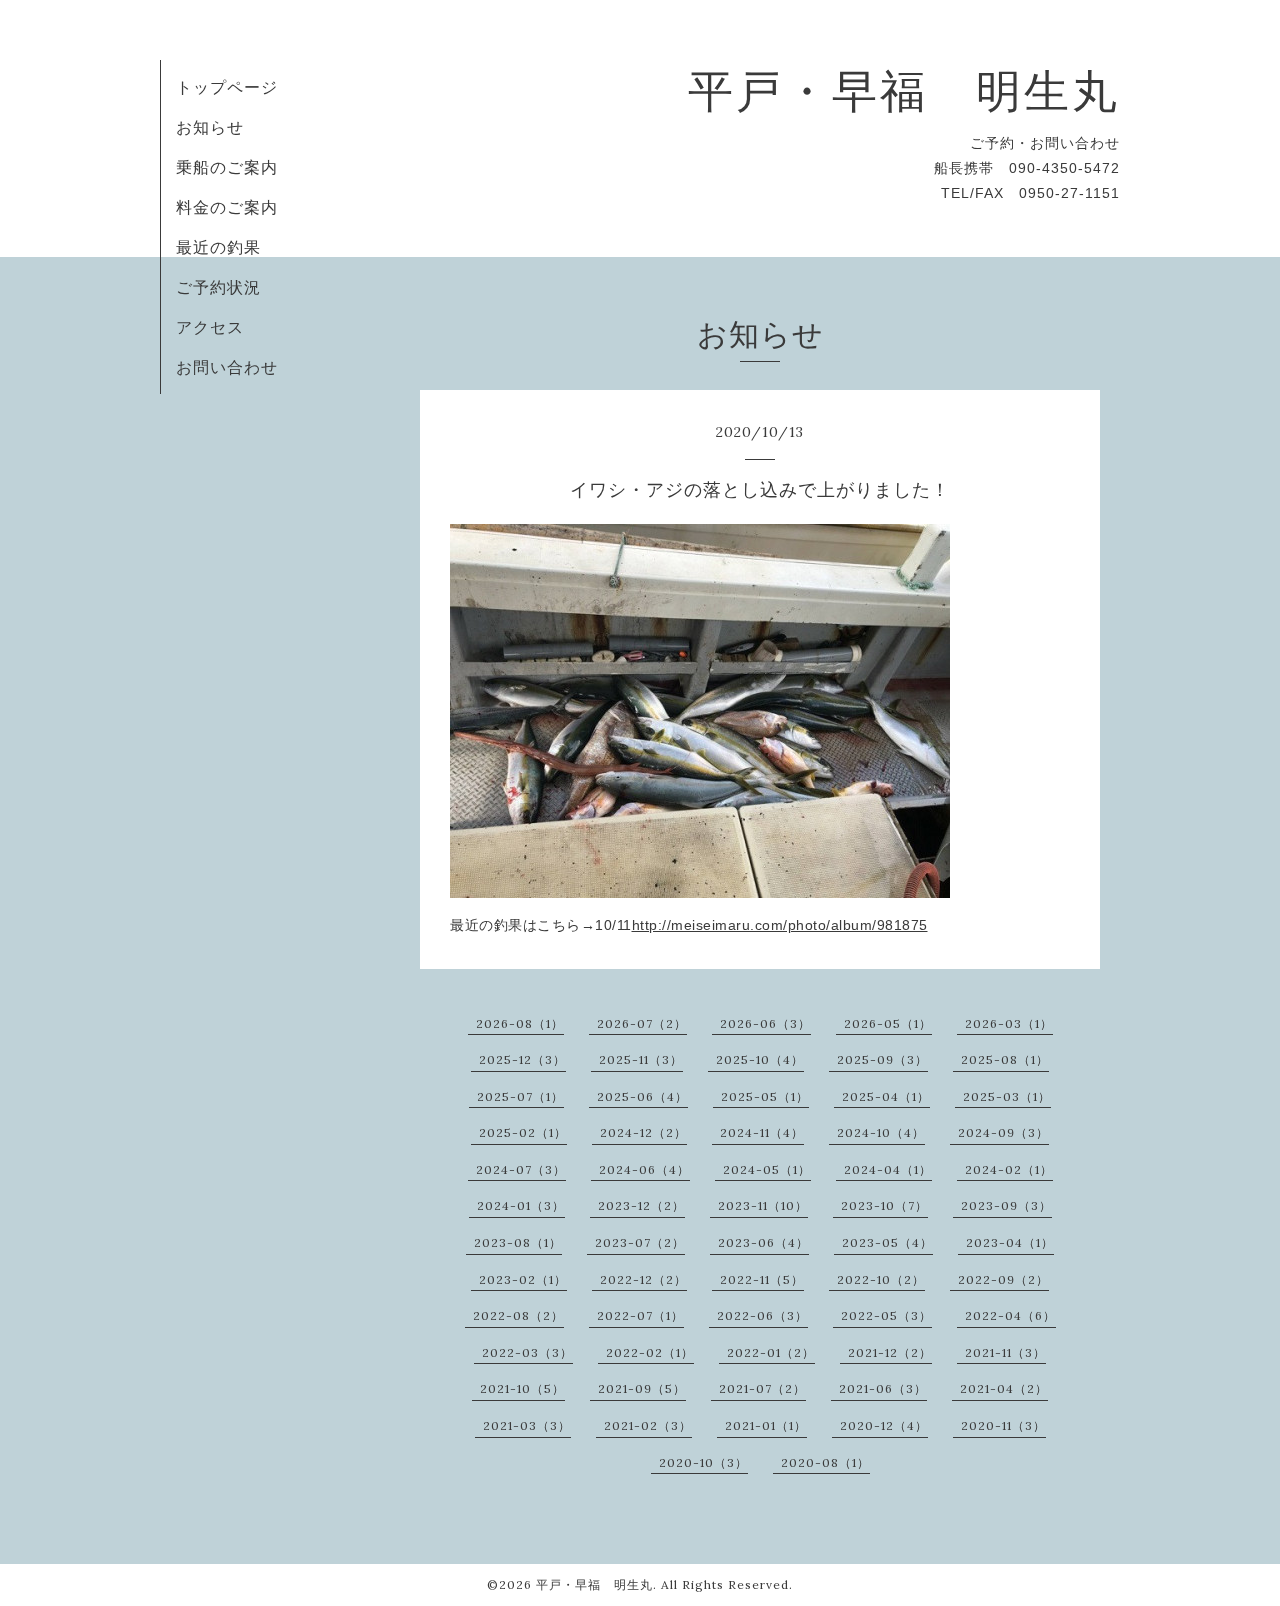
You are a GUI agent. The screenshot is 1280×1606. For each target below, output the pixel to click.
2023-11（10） (763, 1205)
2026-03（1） (1009, 1023)
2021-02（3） (648, 1425)
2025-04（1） (886, 1096)
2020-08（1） (825, 1462)
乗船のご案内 (227, 167)
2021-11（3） (1005, 1352)
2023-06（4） (763, 1242)
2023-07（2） (640, 1242)
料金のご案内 (227, 207)
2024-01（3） (521, 1205)
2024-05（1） (767, 1169)
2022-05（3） (886, 1315)
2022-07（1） (640, 1315)
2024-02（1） (1009, 1169)
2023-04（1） (1010, 1242)
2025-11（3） (641, 1059)
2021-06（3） (883, 1388)
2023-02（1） (523, 1279)
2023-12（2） (641, 1205)
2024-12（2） (643, 1132)
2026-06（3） (765, 1023)
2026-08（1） (520, 1023)
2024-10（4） (881, 1132)
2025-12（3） (522, 1059)
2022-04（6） (1010, 1315)
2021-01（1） (766, 1425)
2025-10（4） (760, 1059)
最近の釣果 (218, 247)
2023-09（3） (1006, 1205)
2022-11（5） (762, 1279)
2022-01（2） (771, 1352)
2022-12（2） (643, 1279)
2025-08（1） (1005, 1059)
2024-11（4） (762, 1132)
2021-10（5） (522, 1388)
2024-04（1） (888, 1169)
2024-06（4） (644, 1169)
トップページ (227, 87)
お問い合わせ (227, 367)
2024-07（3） (521, 1169)
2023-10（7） (884, 1205)
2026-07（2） (642, 1023)
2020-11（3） (1003, 1425)
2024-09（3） (1003, 1132)
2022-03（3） (527, 1352)
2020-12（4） (884, 1425)
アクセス (210, 327)
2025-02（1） (523, 1132)
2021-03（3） (527, 1425)
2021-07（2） (762, 1388)
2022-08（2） (518, 1315)
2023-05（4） (887, 1242)
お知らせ (210, 127)
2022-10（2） (881, 1279)
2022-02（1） (650, 1352)
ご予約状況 (218, 287)
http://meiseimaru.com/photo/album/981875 (780, 925)
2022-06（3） (762, 1315)
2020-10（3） (703, 1462)
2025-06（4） (642, 1096)
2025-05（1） (765, 1096)
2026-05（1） (888, 1023)
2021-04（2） (1004, 1388)
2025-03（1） (1007, 1096)
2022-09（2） (1003, 1279)
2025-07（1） (520, 1096)
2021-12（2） (890, 1352)
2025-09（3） (882, 1059)
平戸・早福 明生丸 (904, 90)
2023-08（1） (518, 1242)
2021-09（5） (642, 1388)
